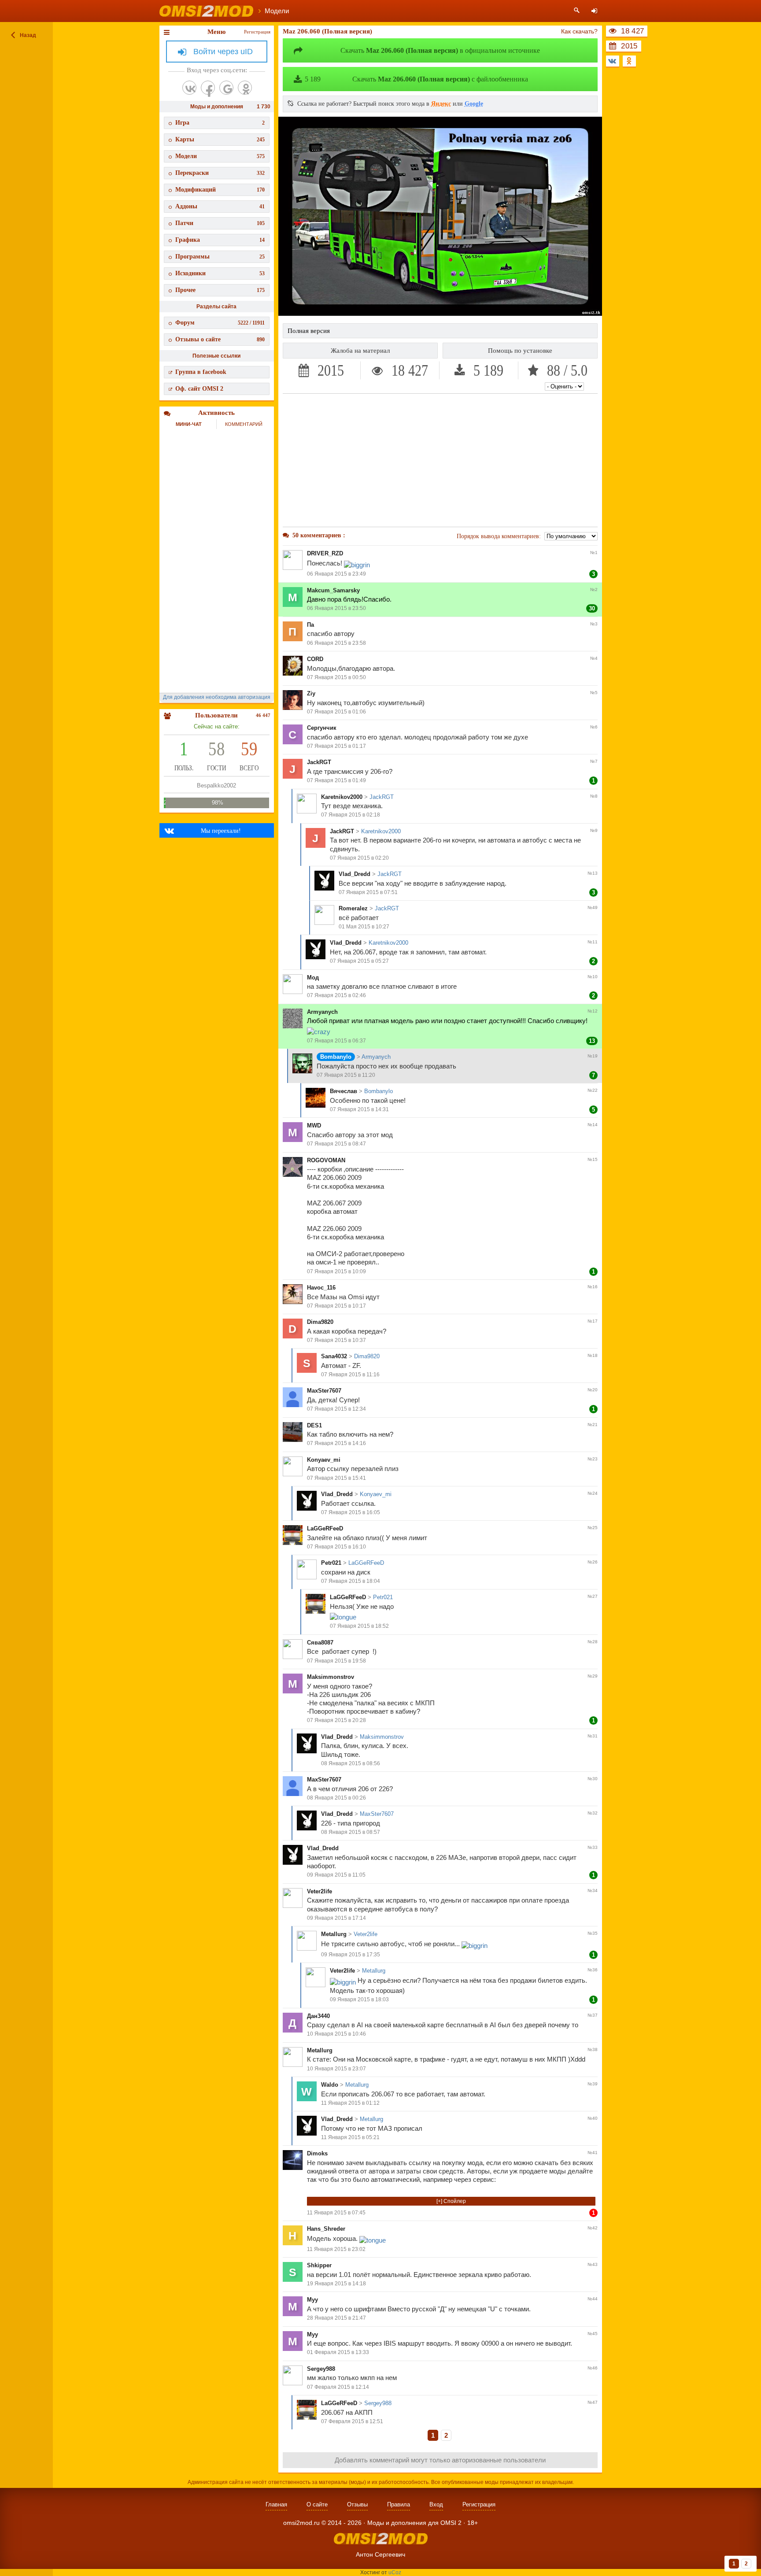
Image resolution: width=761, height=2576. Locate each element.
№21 (593, 1425)
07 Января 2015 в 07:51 (368, 892)
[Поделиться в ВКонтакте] (613, 61)
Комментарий (244, 424)
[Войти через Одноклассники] (245, 88)
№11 (593, 942)
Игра (220, 123)
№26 (593, 1562)
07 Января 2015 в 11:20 (346, 1075)
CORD (315, 659)
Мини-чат (189, 424)
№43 (593, 2264)
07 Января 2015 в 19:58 (336, 1661)
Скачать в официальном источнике (440, 50)
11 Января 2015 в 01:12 (350, 2103)
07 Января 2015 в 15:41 (336, 1478)
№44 (593, 2299)
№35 (593, 1933)
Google (474, 104)
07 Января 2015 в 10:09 (336, 1271)
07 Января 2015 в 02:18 (351, 815)
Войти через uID (223, 52)
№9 (594, 830)
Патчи (220, 223)
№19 (593, 1056)
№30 (593, 1779)
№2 (594, 589)
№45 (593, 2334)
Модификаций (220, 190)
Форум (220, 323)
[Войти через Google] (226, 88)
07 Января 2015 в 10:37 (336, 1340)
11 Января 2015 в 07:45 (336, 2213)
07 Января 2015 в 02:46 (336, 995)
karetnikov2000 (342, 797)
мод (313, 978)
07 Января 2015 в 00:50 (336, 677)
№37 (593, 2015)
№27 (593, 1596)
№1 (594, 553)
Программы (220, 257)
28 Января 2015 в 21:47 (336, 2318)
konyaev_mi (324, 1460)
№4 (594, 658)
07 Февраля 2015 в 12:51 (352, 2421)
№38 (593, 2049)
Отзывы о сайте (220, 339)
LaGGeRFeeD (325, 1528)
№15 (593, 1159)
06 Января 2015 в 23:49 (336, 574)
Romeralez (353, 908)
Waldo (330, 2085)
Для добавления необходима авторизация (217, 697)
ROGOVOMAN (326, 1160)
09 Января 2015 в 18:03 (359, 1999)
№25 (593, 1528)
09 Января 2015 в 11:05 (336, 1875)
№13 (593, 873)
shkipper (319, 2265)
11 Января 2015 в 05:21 (350, 2137)
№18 (593, 1355)
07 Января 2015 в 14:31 (359, 1109)
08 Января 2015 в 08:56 (351, 1763)
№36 (593, 1970)
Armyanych (322, 1012)
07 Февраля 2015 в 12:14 (338, 2387)
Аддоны (220, 206)
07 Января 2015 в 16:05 (351, 1512)
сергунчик (322, 728)
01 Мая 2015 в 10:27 (364, 927)
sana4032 (334, 1356)
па (310, 625)
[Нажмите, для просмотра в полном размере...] (440, 314)
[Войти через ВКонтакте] (189, 88)
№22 (593, 1090)
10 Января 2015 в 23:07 (336, 2069)
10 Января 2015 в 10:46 (336, 2034)
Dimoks (317, 2153)
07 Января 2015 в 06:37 (336, 1041)
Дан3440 (318, 2016)
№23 (593, 1459)
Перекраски (220, 173)
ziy (311, 693)
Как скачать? (579, 31)
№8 (594, 796)
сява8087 (320, 1643)
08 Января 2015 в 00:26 (336, 1798)
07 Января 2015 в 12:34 (336, 1409)
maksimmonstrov (331, 1677)
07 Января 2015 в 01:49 (336, 780)
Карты (220, 139)
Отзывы (357, 2504)
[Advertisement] (440, 460)
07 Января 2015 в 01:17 (336, 746)
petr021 (331, 1563)
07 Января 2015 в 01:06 (336, 712)
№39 (593, 2084)
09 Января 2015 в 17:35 (351, 1955)
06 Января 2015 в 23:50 (336, 608)
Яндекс (441, 104)
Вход (436, 2504)
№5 (594, 693)
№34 (593, 1890)
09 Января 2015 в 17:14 (336, 1918)
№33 (593, 1847)
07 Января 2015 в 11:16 (350, 1375)
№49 (593, 907)
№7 (594, 761)
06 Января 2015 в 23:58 (336, 643)
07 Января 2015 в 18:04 (351, 1581)
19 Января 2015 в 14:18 (336, 2284)
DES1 (314, 1425)
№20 (593, 1390)
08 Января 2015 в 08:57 (351, 1832)
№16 (593, 1287)
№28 (593, 1642)
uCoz (395, 2572)
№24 (593, 1493)
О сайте (317, 2504)
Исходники (220, 273)
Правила (399, 2504)
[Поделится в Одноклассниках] (629, 61)
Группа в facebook (201, 372)
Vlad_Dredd (355, 874)
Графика (220, 240)
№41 (593, 2153)
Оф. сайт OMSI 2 (199, 389)
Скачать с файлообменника (416, 79)
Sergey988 (321, 2369)
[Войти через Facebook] (208, 88)
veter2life (320, 1891)
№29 (593, 1676)
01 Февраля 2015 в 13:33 (338, 2352)
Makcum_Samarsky (333, 590)
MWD (314, 1125)
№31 (593, 1736)
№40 (593, 2118)
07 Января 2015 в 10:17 (336, 1306)
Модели (220, 156)
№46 (593, 2368)
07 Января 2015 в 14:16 (336, 1443)
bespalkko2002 (216, 785)
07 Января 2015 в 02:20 (359, 858)
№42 (593, 2228)
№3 (594, 624)
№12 (593, 1011)
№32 (593, 1813)
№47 (593, 2402)
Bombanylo (336, 1057)
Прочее (220, 290)
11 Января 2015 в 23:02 (336, 2249)
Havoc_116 (321, 1288)
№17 (593, 1321)
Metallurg (334, 1934)
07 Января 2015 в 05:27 (359, 961)
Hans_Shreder (326, 2229)
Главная (276, 2504)
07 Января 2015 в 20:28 (336, 1720)
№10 (593, 977)
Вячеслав (344, 1091)
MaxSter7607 (324, 1391)
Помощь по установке (520, 351)
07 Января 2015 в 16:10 (336, 1547)
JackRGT (319, 762)
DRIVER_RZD (325, 553)
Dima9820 (320, 1322)
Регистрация (257, 32)
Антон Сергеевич (380, 2554)
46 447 (263, 715)
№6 (594, 727)
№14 (593, 1125)
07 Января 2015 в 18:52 (359, 1626)
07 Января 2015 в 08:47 (336, 1144)
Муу (312, 2300)
